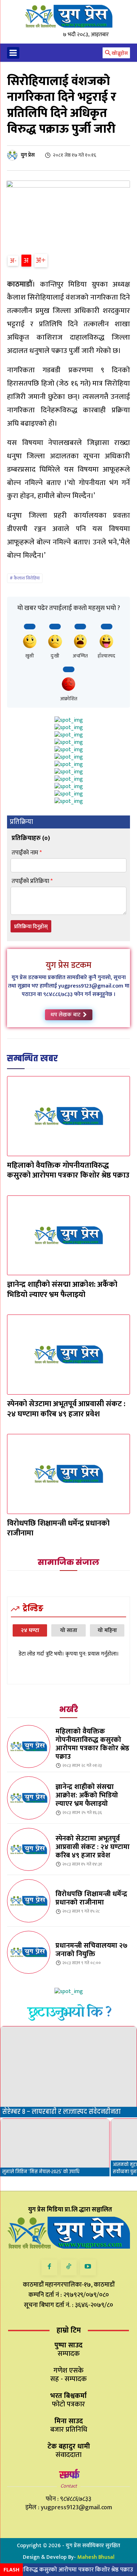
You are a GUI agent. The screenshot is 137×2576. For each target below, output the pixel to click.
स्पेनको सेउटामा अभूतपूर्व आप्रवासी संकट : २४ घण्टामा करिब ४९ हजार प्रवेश (66, 1409)
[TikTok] (69, 2267)
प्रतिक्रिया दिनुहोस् (31, 927)
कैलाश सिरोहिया (27, 578)
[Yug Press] (68, 16)
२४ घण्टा (30, 1630)
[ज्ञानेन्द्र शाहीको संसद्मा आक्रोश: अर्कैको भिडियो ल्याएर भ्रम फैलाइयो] (68, 1235)
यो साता (69, 1630)
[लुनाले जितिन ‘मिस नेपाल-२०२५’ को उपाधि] (55, 2147)
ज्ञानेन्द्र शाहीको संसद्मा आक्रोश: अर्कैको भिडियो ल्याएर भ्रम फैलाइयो (62, 1290)
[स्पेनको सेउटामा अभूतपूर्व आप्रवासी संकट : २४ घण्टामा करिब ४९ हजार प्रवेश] (68, 1355)
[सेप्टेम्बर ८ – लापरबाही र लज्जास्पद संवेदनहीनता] (68, 2072)
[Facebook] (49, 2267)
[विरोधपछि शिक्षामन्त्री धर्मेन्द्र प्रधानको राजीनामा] (68, 1474)
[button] (116, 53)
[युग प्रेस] (13, 155)
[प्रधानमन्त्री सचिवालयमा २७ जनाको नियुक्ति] (29, 1952)
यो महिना (107, 1630)
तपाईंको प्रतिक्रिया (32, 881)
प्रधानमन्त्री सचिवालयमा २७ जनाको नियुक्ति (92, 1950)
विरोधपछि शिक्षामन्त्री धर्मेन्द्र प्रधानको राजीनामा (58, 1528)
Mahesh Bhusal (96, 2557)
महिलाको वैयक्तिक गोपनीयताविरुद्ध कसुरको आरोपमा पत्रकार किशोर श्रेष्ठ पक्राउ (68, 1171)
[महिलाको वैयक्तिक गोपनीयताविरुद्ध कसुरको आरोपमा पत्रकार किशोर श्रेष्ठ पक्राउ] (68, 1116)
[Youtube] (88, 2267)
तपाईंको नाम (27, 853)
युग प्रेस (28, 155)
